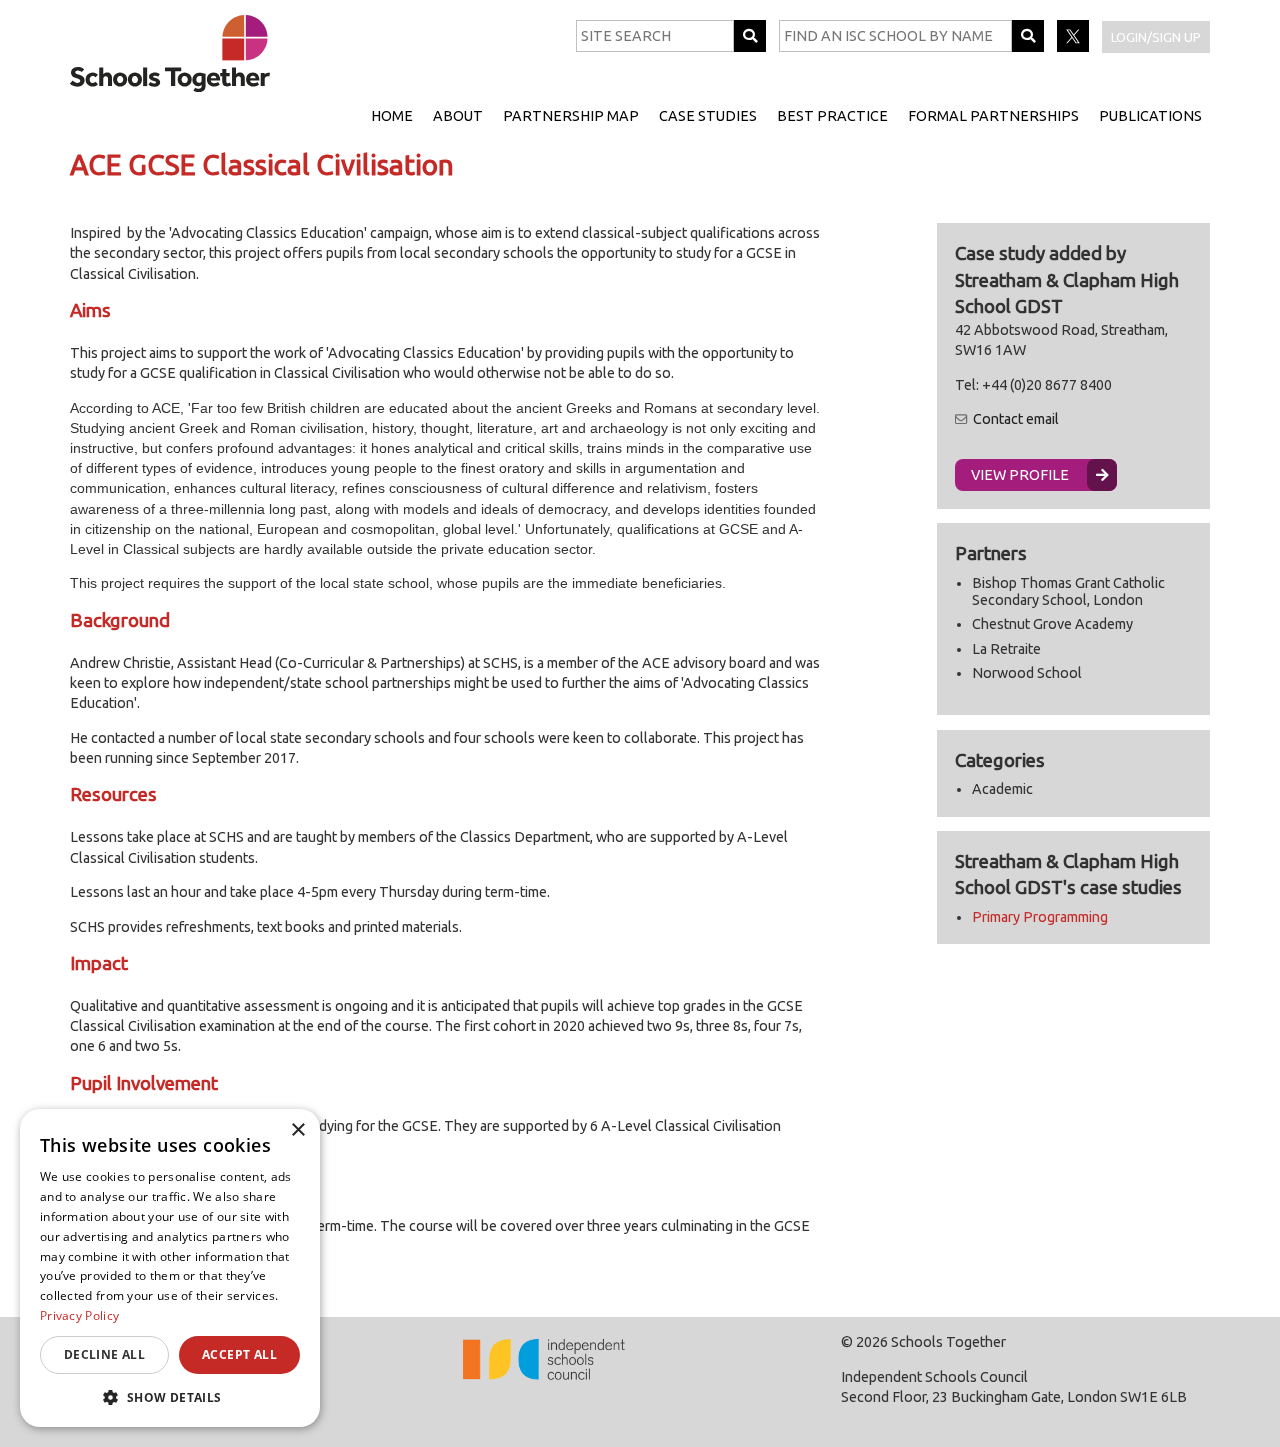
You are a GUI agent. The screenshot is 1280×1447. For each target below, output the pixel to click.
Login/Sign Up (1156, 37)
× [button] (297, 1130)
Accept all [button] (239, 1354)
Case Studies (708, 116)
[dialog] (170, 1268)
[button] (170, 1397)
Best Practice (832, 116)
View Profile (1020, 475)
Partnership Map (571, 116)
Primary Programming (1040, 917)
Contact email (1016, 419)
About (458, 116)
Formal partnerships (993, 116)
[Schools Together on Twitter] (1074, 47)
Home (392, 116)
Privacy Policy (79, 1315)
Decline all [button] (104, 1354)
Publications (1150, 116)
